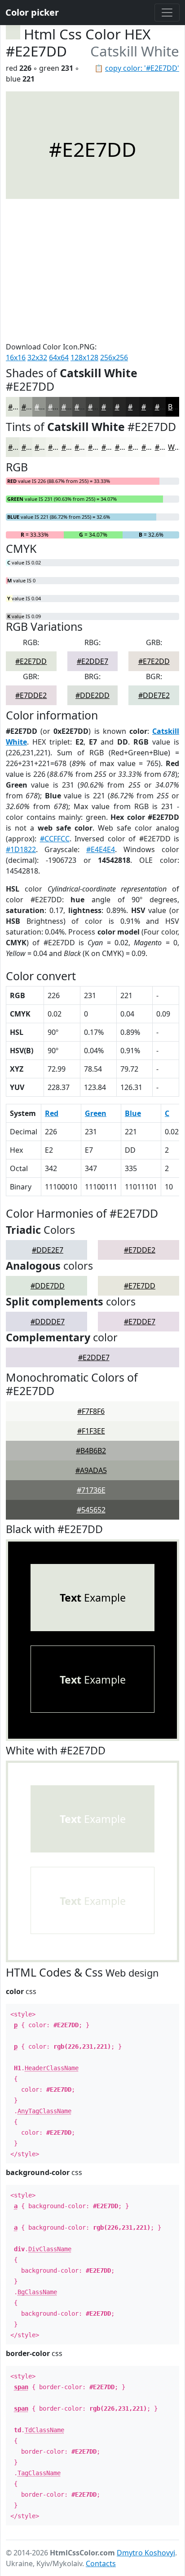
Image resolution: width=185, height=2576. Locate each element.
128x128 (84, 358)
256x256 (114, 358)
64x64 (59, 358)
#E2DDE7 (92, 661)
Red (52, 1113)
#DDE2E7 (48, 1250)
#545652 (91, 1510)
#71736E (91, 1490)
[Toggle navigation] (167, 13)
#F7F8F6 (91, 1411)
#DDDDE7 (48, 1322)
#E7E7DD (140, 1286)
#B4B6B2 (91, 1451)
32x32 (37, 358)
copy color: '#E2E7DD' (142, 68)
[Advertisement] (92, 270)
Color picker (32, 12)
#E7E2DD (154, 661)
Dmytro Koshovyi (146, 2553)
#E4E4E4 (101, 849)
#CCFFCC (55, 839)
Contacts (101, 2563)
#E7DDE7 (140, 1322)
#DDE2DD (92, 695)
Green (96, 1113)
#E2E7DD (31, 661)
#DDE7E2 (154, 695)
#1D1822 (21, 849)
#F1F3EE (91, 1431)
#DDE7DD (48, 1286)
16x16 (16, 358)
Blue (133, 1113)
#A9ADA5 (91, 1470)
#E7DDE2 (31, 695)
